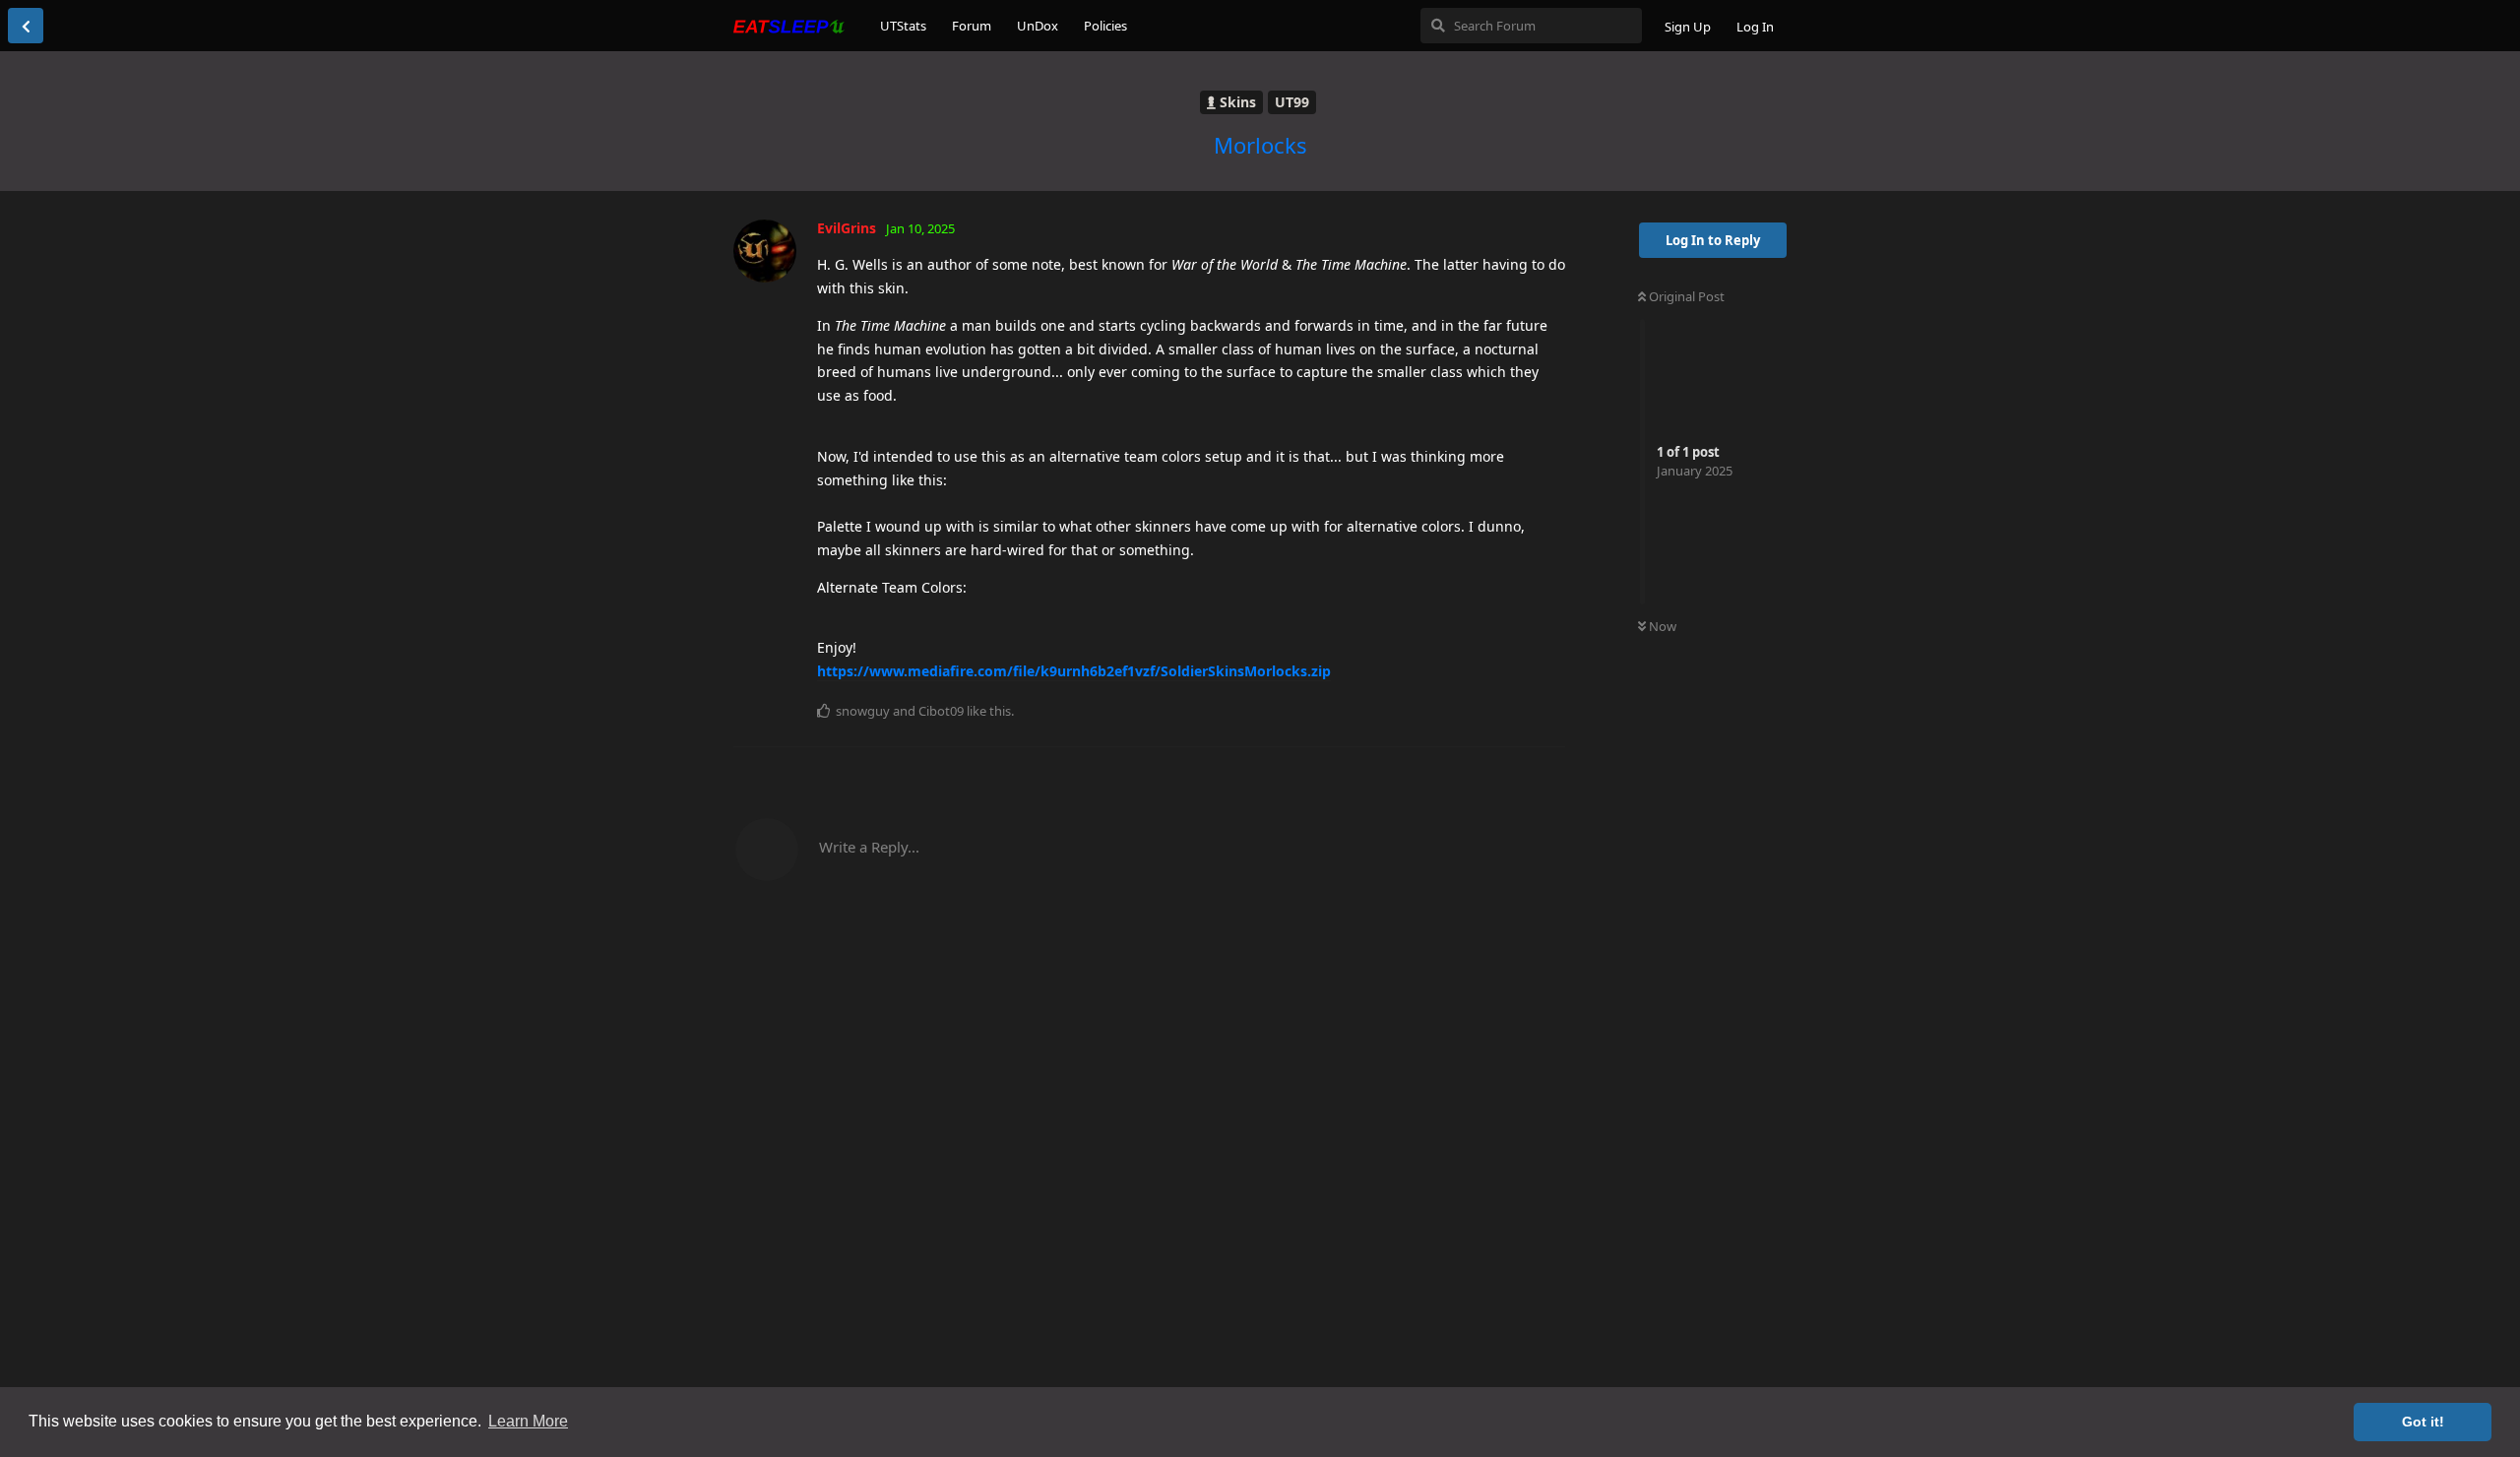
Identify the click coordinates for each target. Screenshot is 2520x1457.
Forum (972, 26)
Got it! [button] (2423, 1422)
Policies (1105, 26)
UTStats (903, 26)
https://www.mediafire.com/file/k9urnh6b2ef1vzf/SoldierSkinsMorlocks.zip (1074, 671)
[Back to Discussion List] (26, 26)
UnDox (1038, 26)
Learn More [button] (528, 1421)
